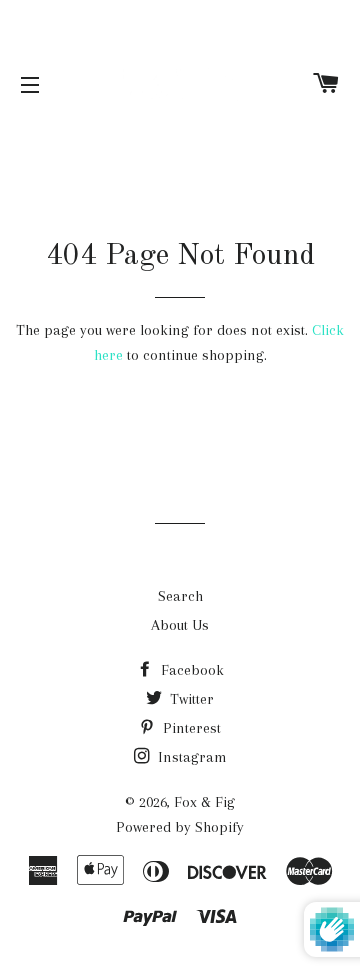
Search (180, 596)
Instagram (190, 757)
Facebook (190, 670)
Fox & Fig (204, 802)
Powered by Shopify (180, 827)
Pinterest (190, 728)
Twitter (190, 699)
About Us (180, 625)
